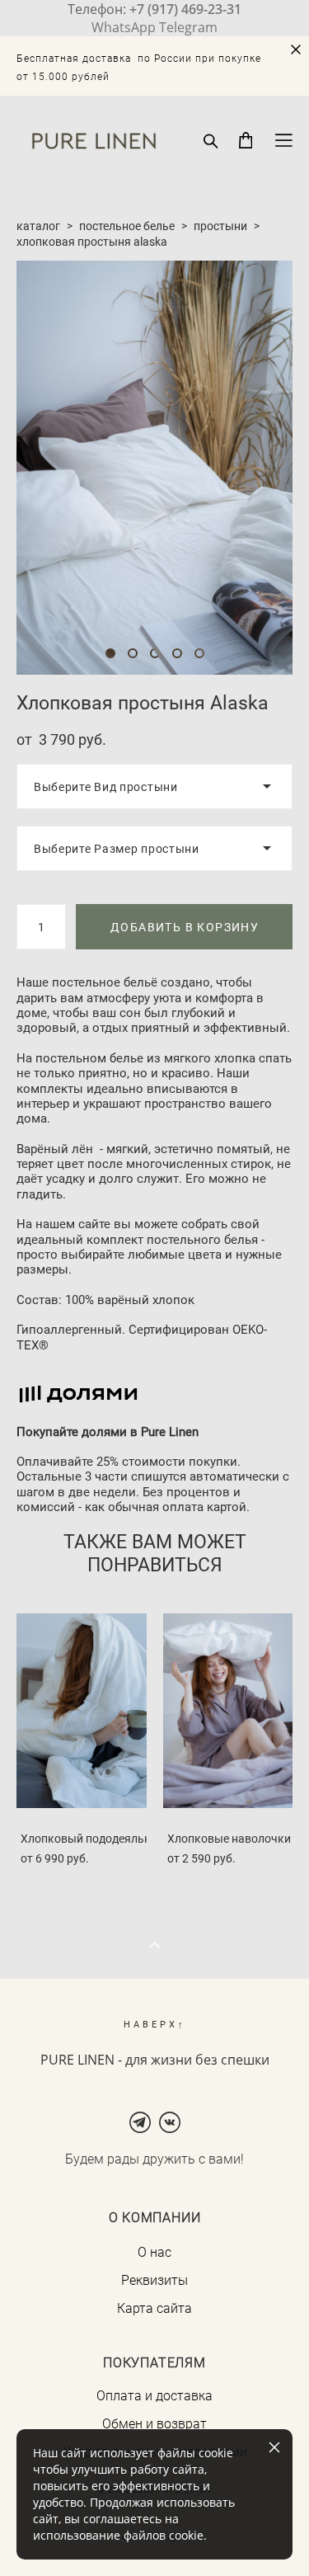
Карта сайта (154, 2308)
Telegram (188, 27)
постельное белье (127, 226)
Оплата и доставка (154, 2395)
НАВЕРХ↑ (155, 2024)
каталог (38, 226)
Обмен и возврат (154, 2423)
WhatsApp (124, 27)
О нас (154, 2252)
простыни (220, 226)
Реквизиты (154, 2280)
